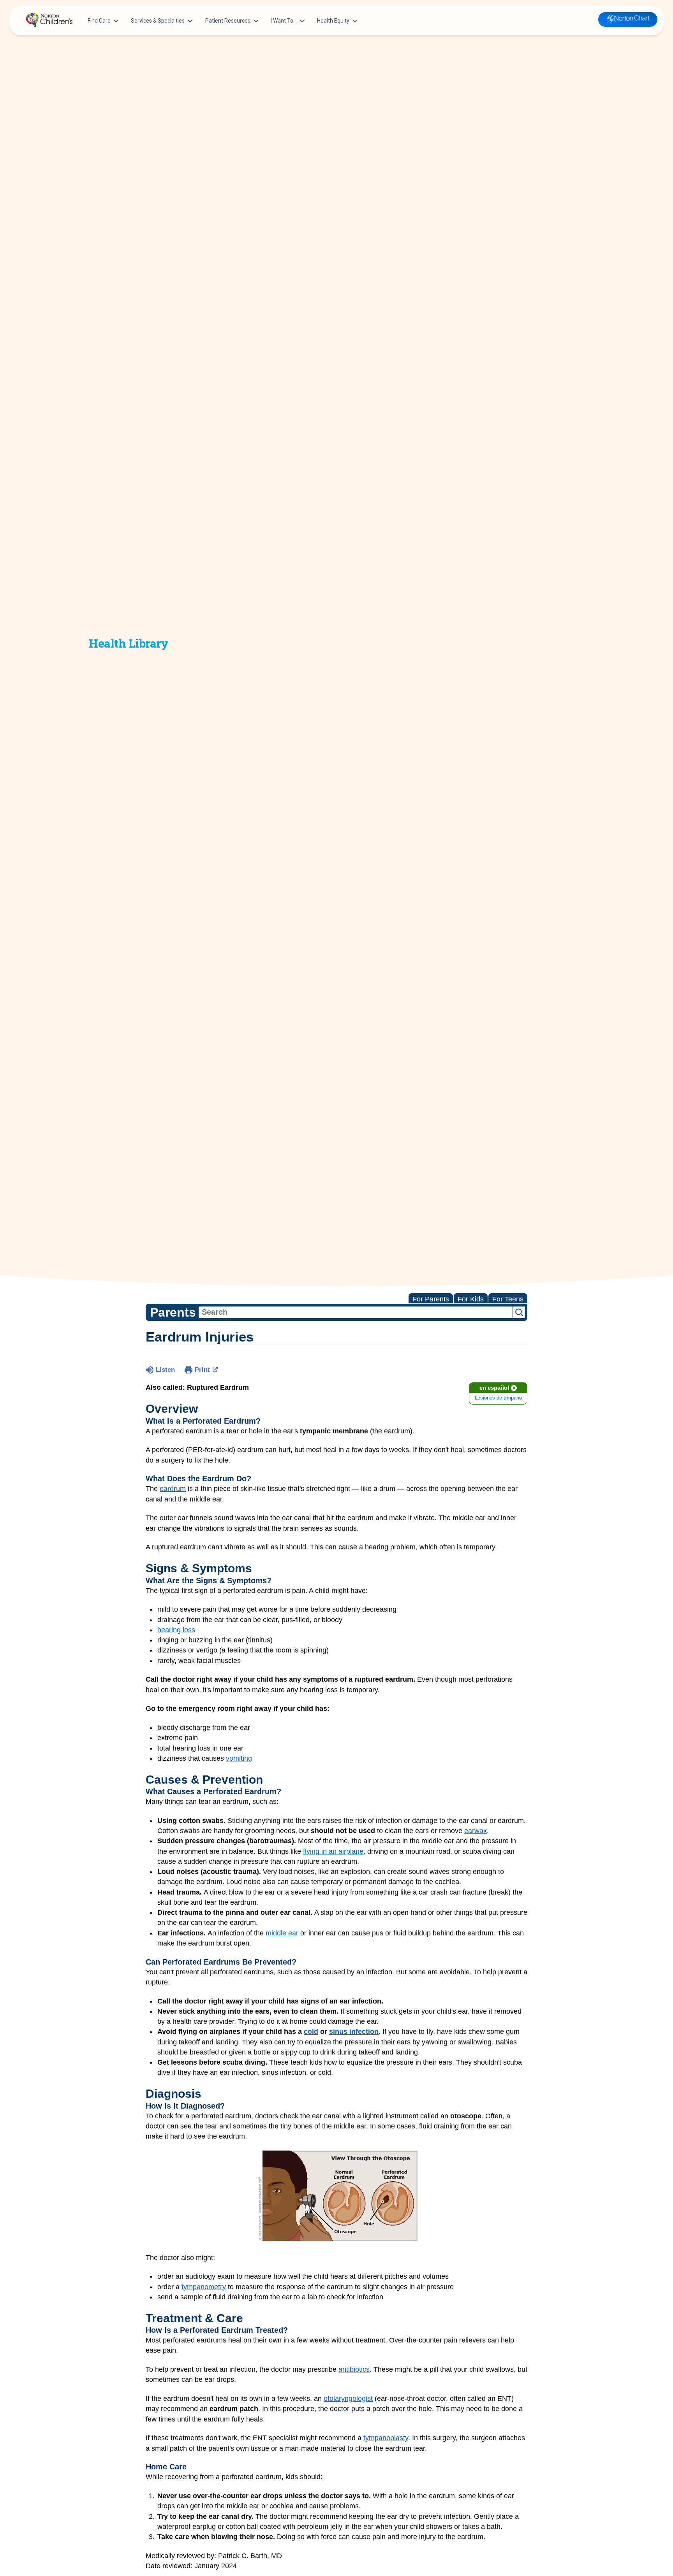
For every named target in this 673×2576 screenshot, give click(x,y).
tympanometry (204, 2287)
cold (311, 2032)
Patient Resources (228, 21)
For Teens (508, 1299)
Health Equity (333, 21)
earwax (476, 1831)
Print (202, 1370)
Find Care (99, 21)
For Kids (471, 1299)
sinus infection (354, 2032)
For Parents (431, 1299)
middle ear (282, 1933)
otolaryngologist (348, 2399)
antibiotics (354, 2369)
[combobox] (356, 1312)
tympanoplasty (386, 2438)
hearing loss (176, 1630)
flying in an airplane (333, 1851)
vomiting (239, 1758)
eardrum (173, 1489)
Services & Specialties (158, 21)
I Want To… (284, 21)
